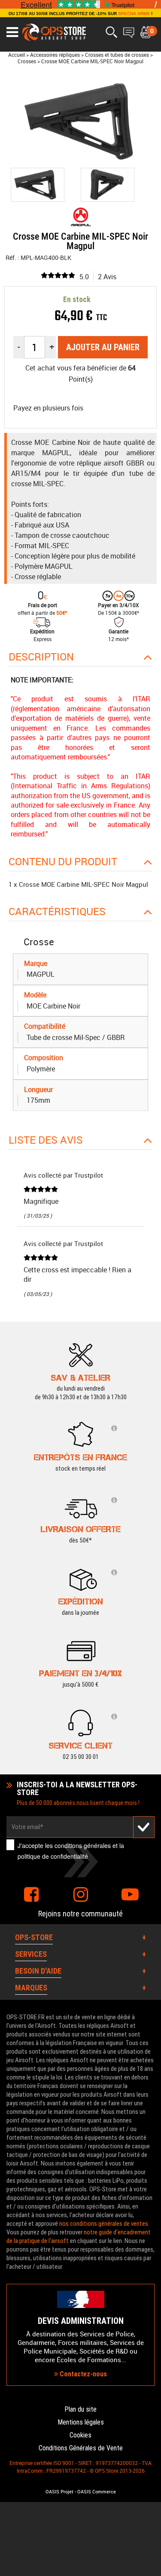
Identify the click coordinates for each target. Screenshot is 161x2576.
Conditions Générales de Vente (81, 2448)
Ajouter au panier (103, 347)
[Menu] (12, 32)
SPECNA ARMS (134, 14)
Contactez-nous (82, 2374)
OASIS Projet (59, 2492)
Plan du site (80, 2409)
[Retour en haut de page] (150, 1537)
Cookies (80, 2435)
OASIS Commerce (97, 2492)
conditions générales (83, 1845)
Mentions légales (81, 2422)
